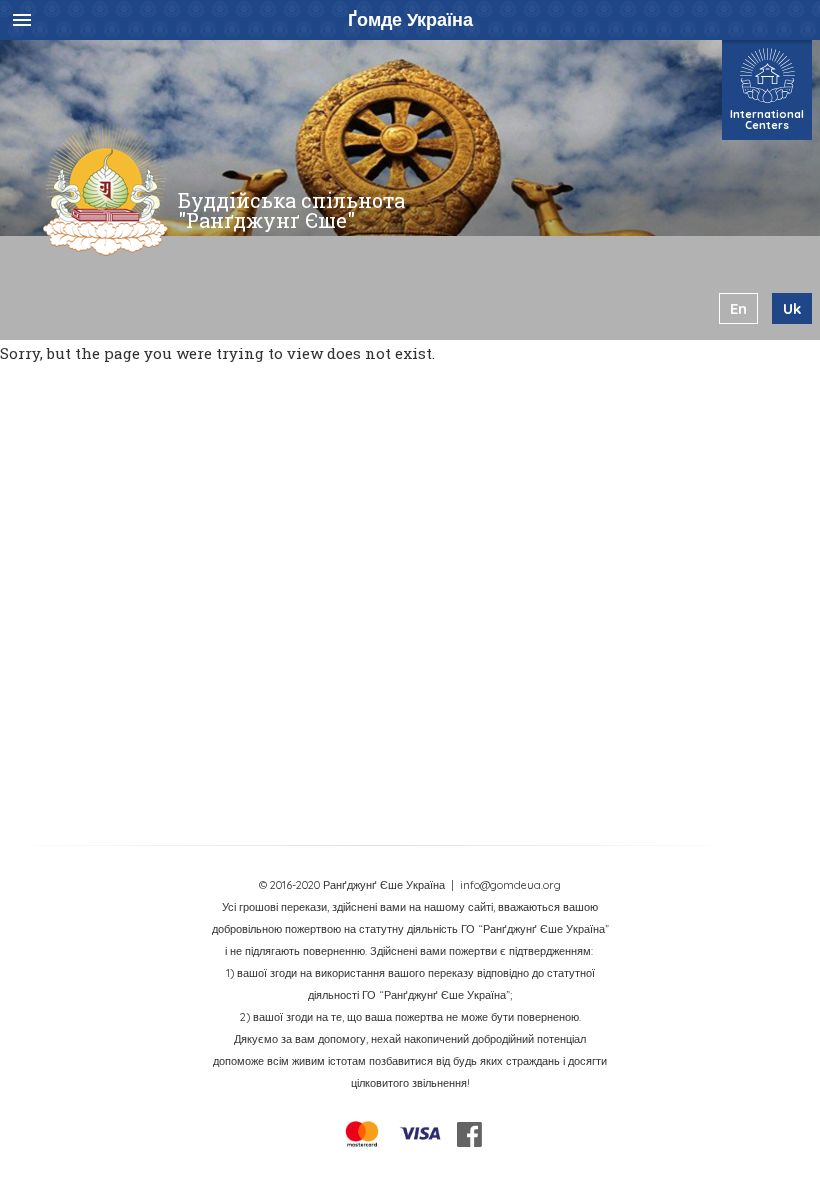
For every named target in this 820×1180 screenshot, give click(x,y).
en (738, 308)
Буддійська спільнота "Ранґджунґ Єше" (291, 210)
